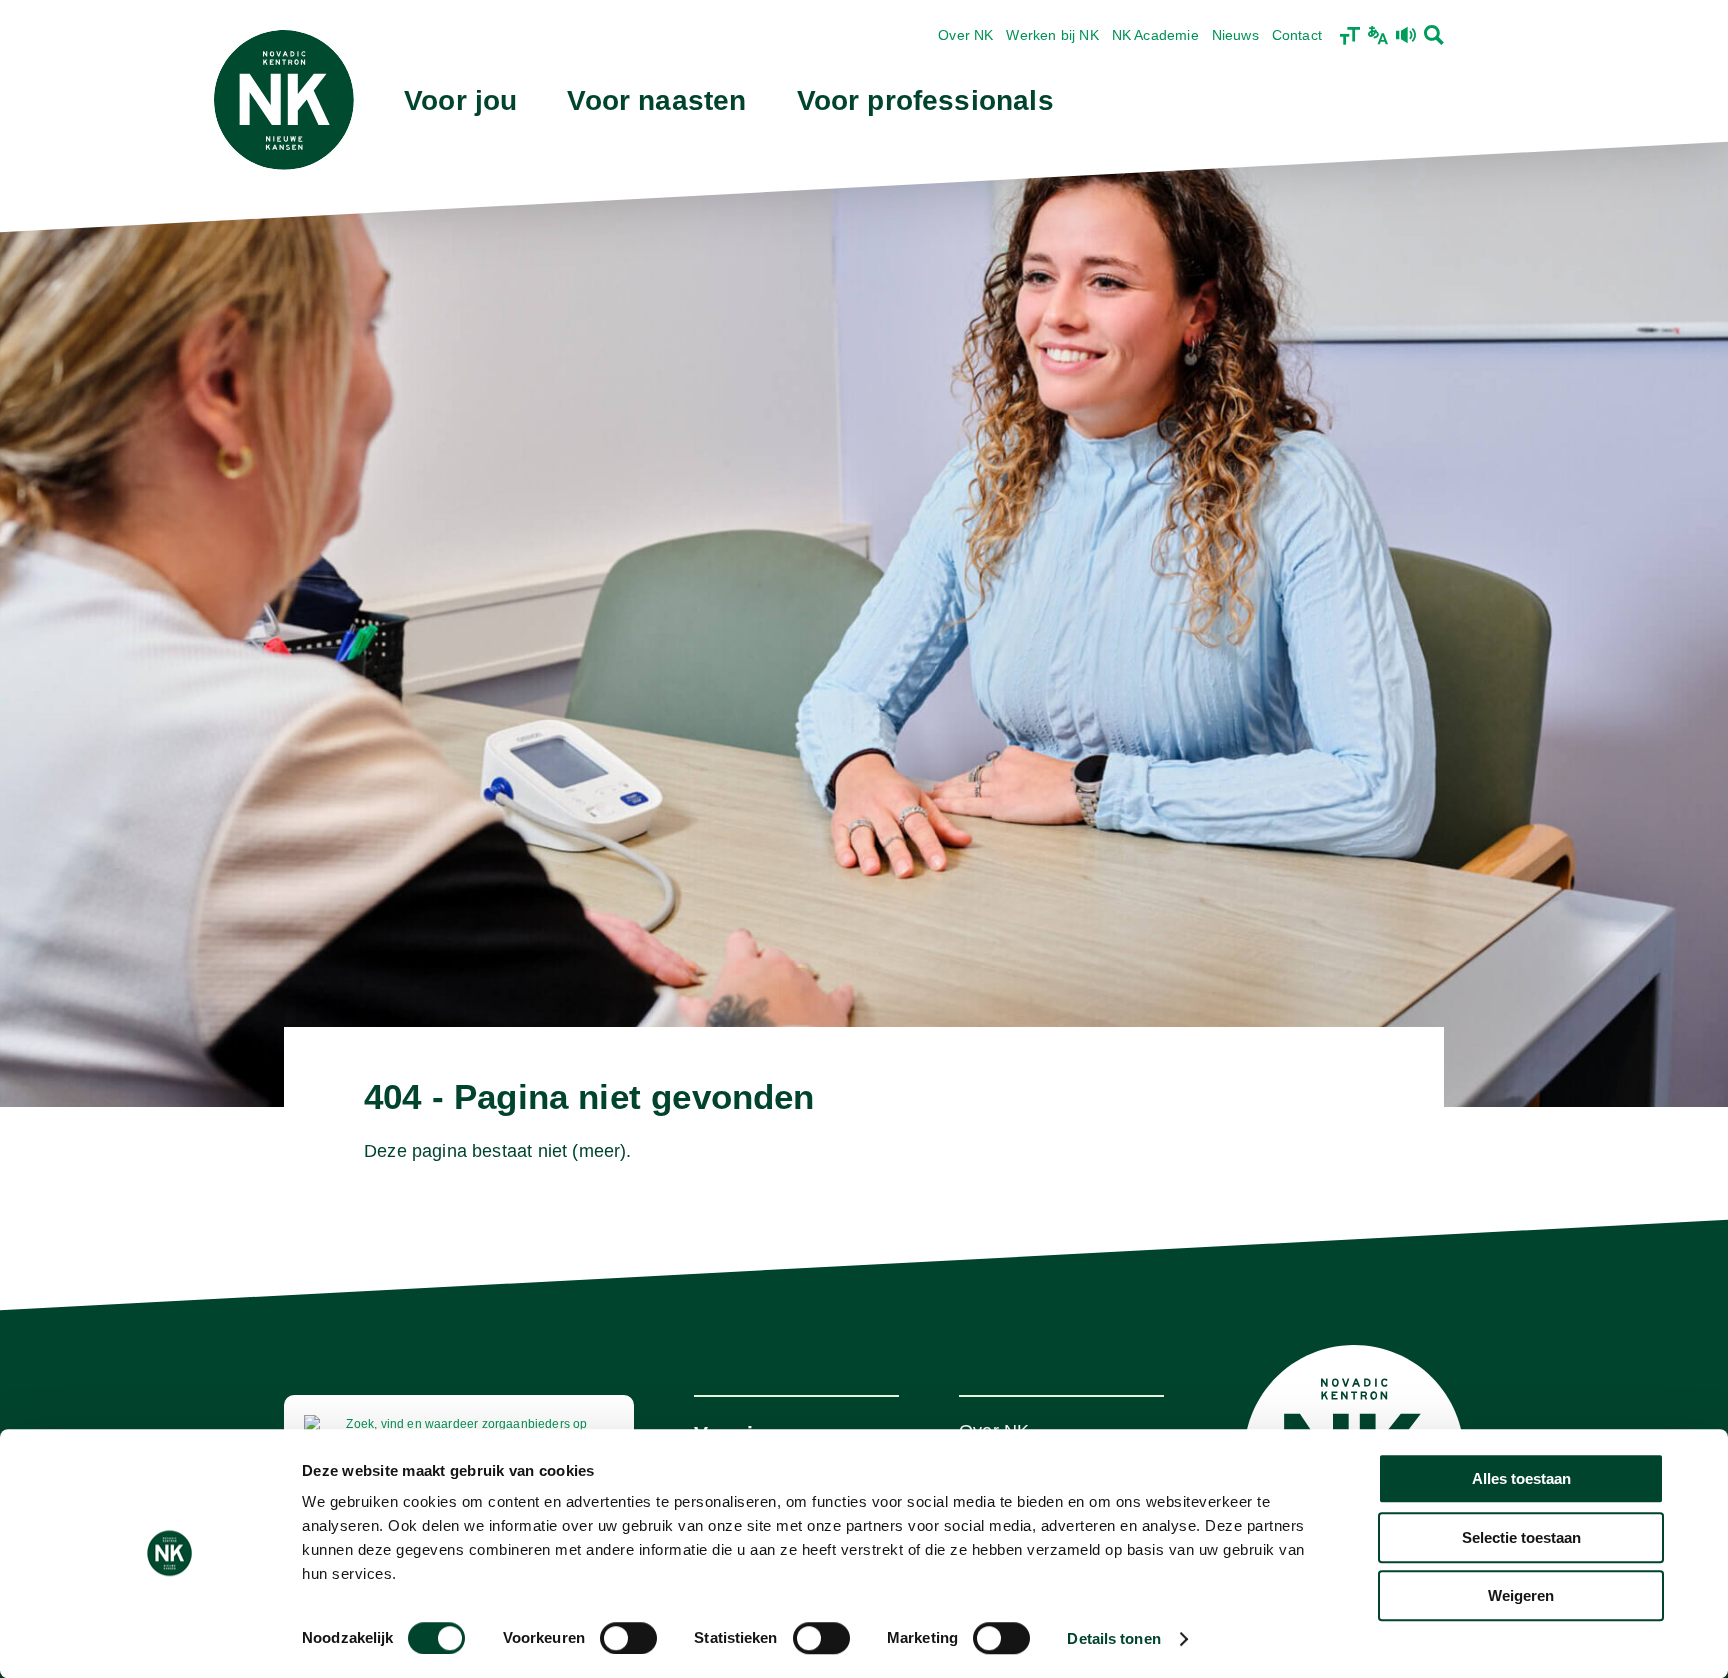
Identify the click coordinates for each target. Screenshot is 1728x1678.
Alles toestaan (1521, 1478)
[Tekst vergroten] (1350, 35)
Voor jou (460, 100)
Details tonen (1113, 1638)
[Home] (284, 100)
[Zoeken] (1434, 35)
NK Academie (1155, 35)
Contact (1297, 35)
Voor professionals (925, 100)
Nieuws (1235, 35)
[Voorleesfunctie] (1406, 35)
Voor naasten (656, 100)
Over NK (965, 35)
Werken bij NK (1052, 35)
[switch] (628, 1638)
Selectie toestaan (1521, 1537)
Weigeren (1521, 1595)
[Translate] (1378, 35)
